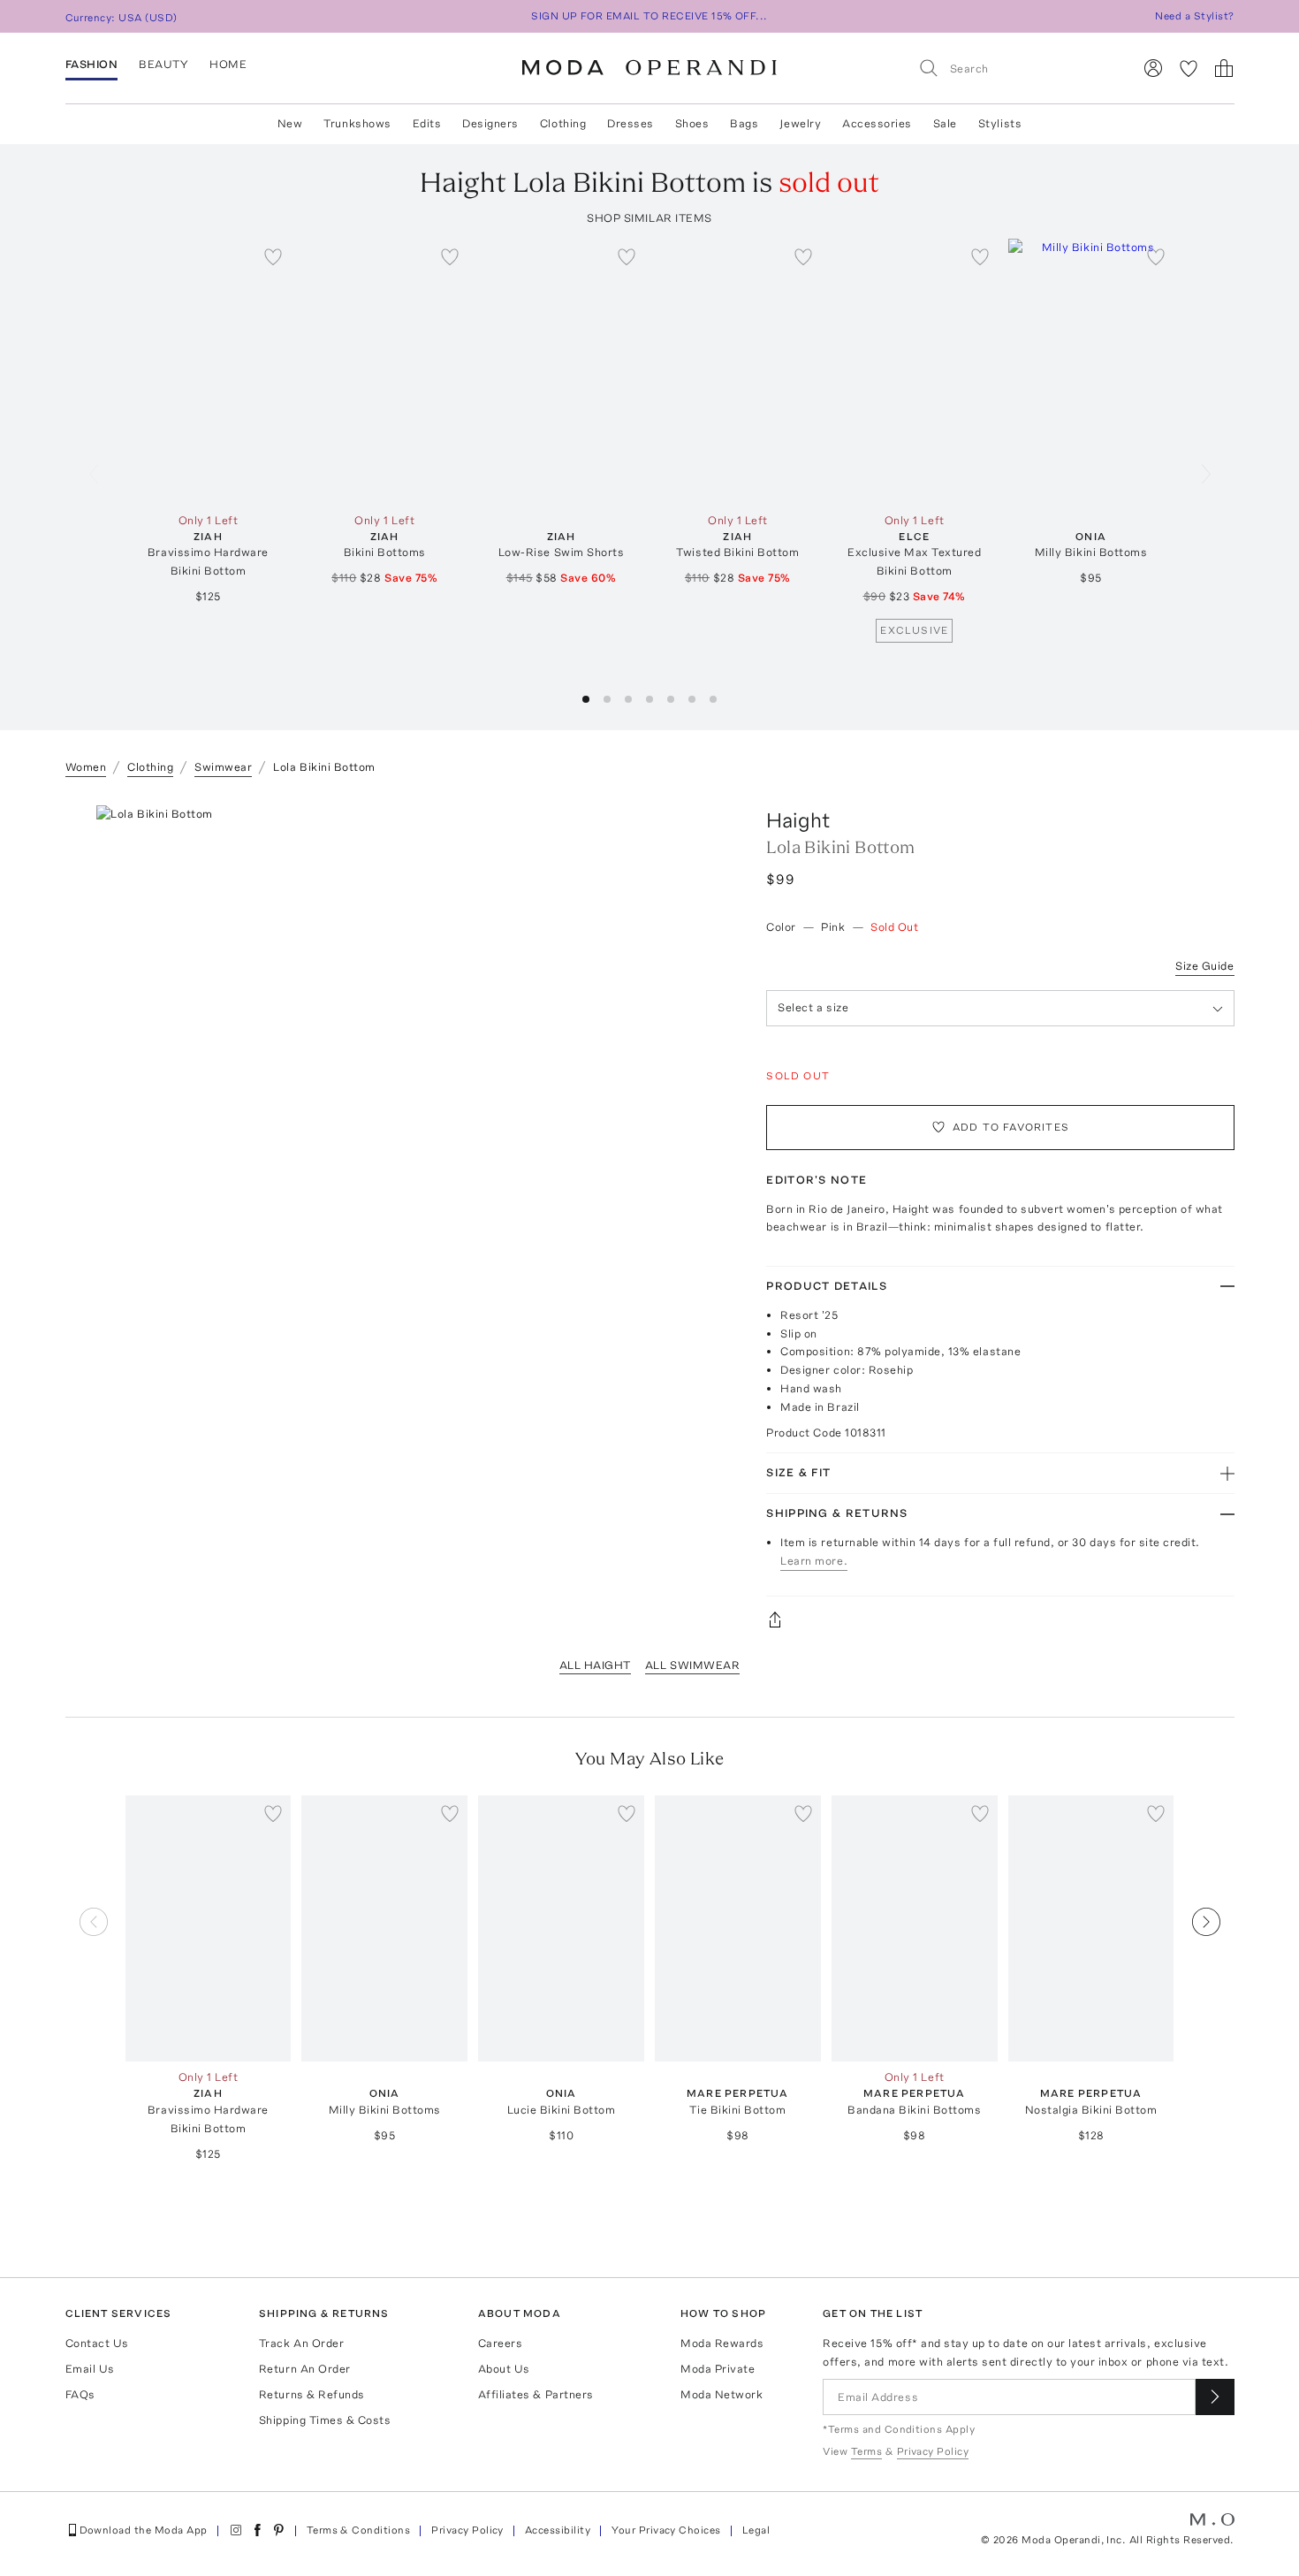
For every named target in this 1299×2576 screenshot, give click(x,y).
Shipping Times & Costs (325, 2420)
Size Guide (1204, 966)
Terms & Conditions (359, 2530)
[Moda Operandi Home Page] (649, 68)
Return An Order (305, 2369)
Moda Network (722, 2394)
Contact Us (97, 2343)
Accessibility (558, 2530)
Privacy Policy (467, 2530)
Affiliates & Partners (536, 2394)
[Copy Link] (1000, 1620)
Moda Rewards (722, 2343)
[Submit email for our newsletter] (1215, 2397)
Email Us (90, 2369)
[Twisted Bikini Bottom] (738, 372)
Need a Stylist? (1194, 16)
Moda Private (718, 2369)
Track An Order (301, 2343)
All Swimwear (692, 1665)
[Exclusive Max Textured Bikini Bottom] (915, 372)
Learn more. (814, 1561)
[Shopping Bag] (1224, 68)
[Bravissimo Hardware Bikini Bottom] (209, 372)
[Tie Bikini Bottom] (738, 1928)
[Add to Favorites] (273, 256)
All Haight (595, 1665)
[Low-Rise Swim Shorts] (561, 372)
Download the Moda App (144, 2530)
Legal (756, 2530)
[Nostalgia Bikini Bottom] (1091, 1928)
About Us (504, 2369)
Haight (798, 820)
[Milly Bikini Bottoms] (1091, 372)
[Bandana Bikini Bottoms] (915, 1928)
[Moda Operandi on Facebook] (257, 2530)
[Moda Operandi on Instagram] (236, 2530)
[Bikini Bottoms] (384, 372)
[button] (586, 699)
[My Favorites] (1189, 68)
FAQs (80, 2394)
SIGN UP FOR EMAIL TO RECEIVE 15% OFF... (649, 16)
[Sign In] (1153, 68)
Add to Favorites (1011, 1127)
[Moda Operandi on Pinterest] (278, 2530)
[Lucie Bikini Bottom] (561, 1928)
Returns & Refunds (312, 2394)
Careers (501, 2343)
